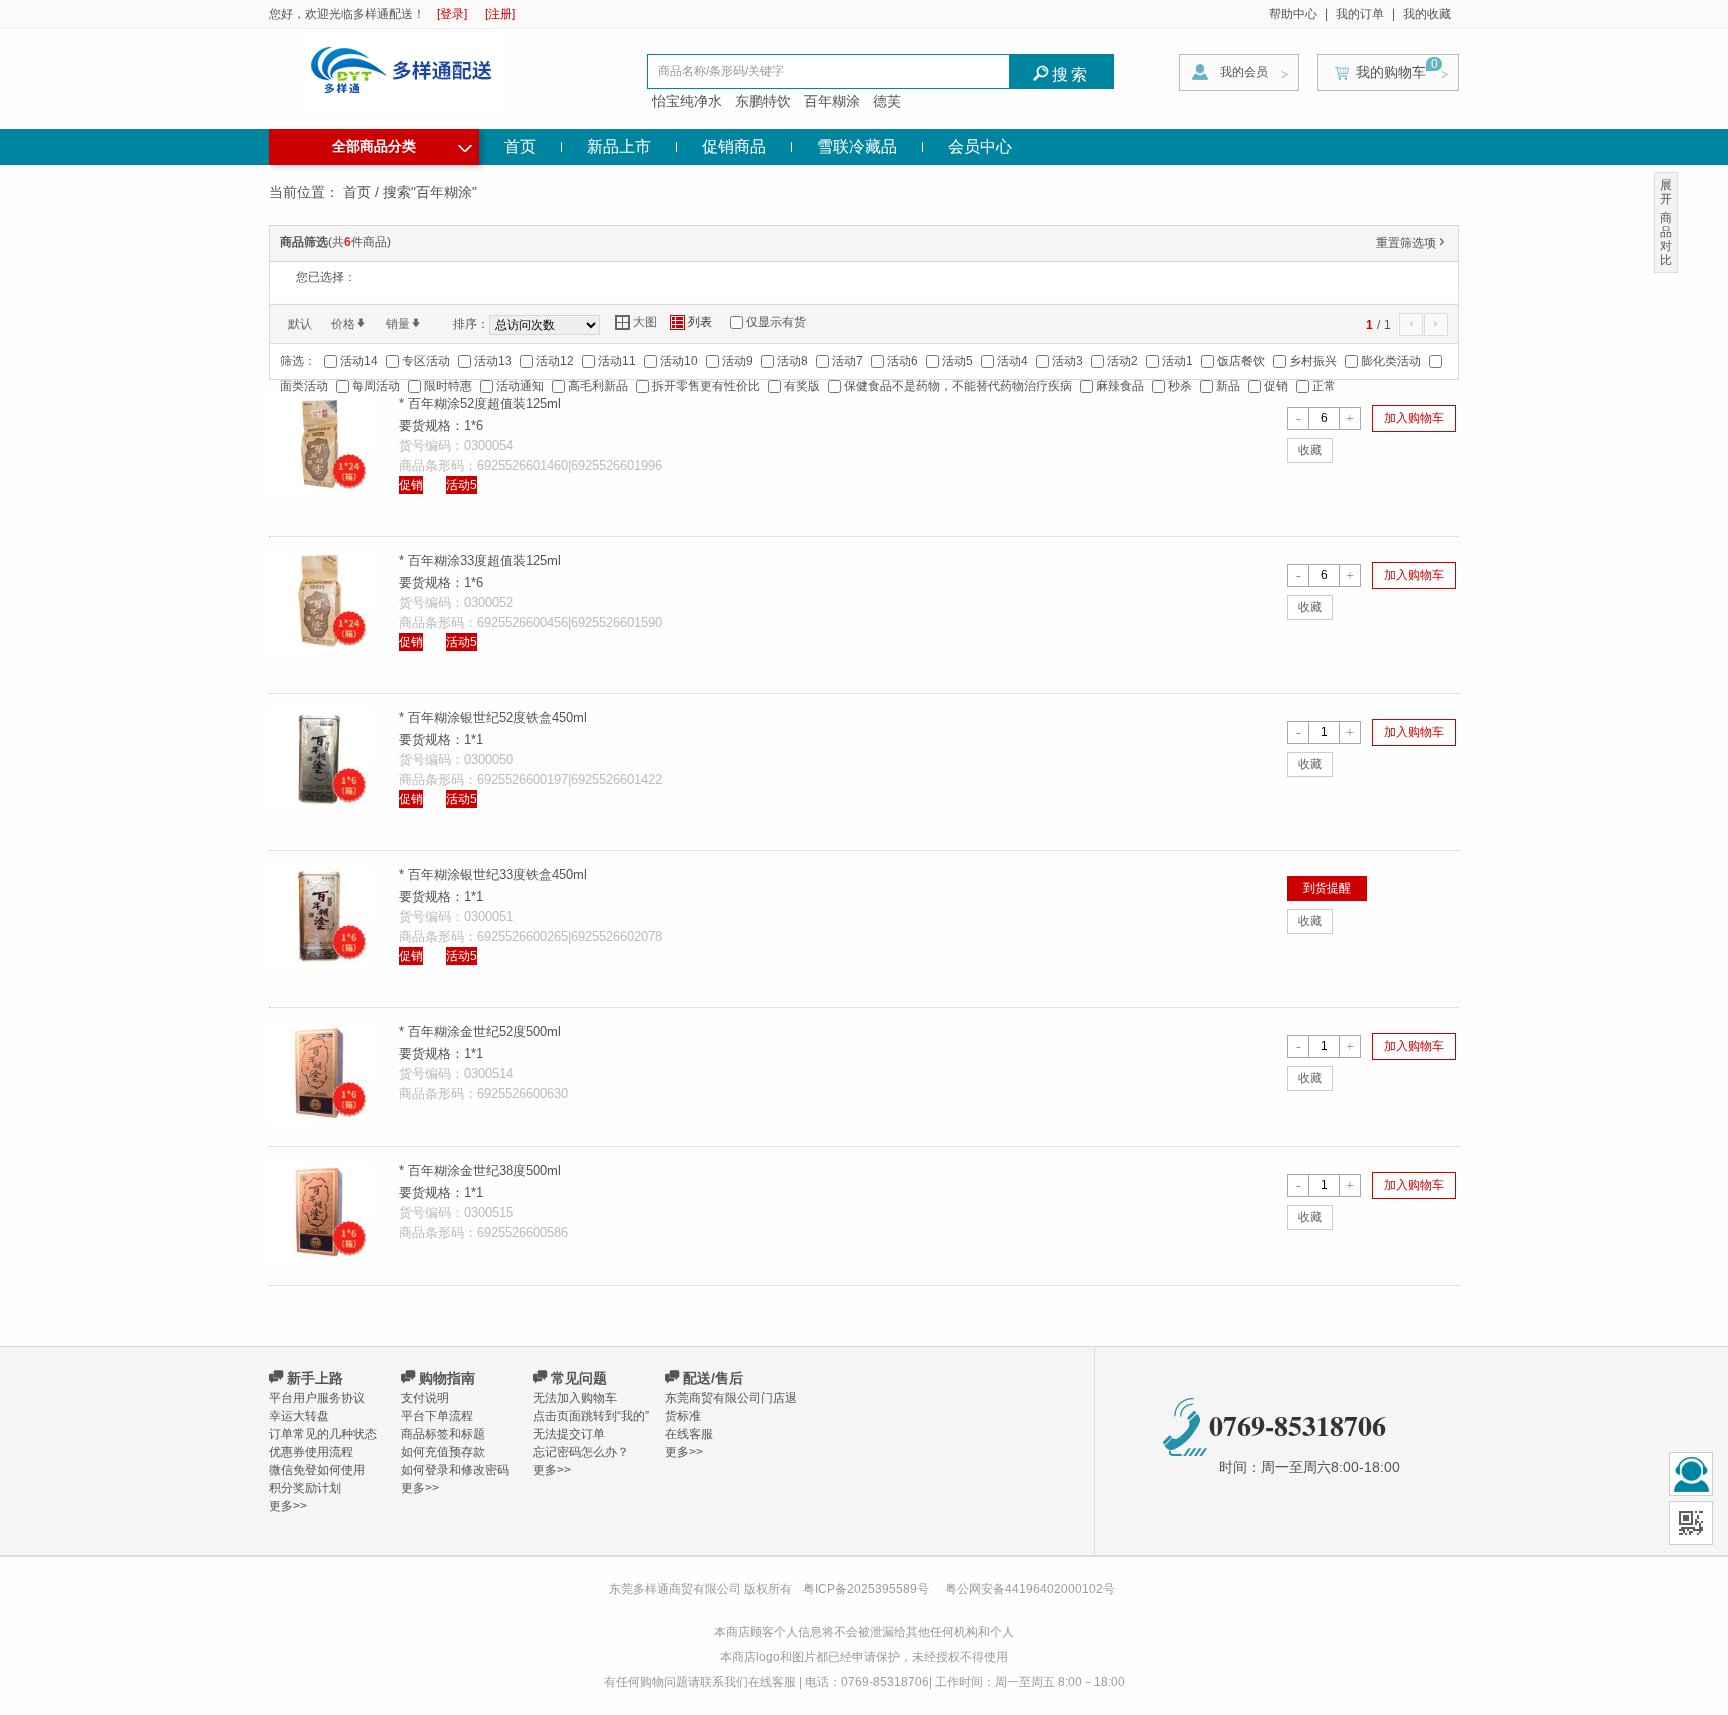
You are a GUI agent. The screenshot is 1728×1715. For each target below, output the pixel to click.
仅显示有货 (776, 322)
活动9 (737, 361)
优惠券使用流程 (311, 1452)
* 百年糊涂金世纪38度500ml (480, 1170)
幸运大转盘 (299, 1416)
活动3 (1067, 361)
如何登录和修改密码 (455, 1470)
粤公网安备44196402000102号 (1030, 1589)
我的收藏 (1427, 14)
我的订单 (1360, 14)
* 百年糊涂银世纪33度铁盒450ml (493, 874)
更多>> (288, 1506)
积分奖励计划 (305, 1488)
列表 (691, 322)
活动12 (555, 361)
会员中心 (980, 146)
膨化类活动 (1391, 361)
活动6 (902, 361)
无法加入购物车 (575, 1398)
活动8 (792, 361)
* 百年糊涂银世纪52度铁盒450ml (493, 717)
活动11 (617, 361)
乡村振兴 (1313, 361)
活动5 (957, 361)
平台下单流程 (437, 1416)
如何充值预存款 (443, 1452)
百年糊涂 (832, 101)
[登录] (452, 14)
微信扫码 (1691, 1523)
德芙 (887, 101)
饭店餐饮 (1241, 361)
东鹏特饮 (763, 101)
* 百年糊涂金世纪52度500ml (480, 1031)
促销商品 (734, 146)
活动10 (679, 361)
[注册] (500, 14)
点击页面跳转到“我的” (591, 1416)
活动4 (1012, 361)
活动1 (1177, 361)
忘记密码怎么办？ (581, 1452)
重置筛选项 (1412, 243)
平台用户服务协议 (317, 1398)
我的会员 (1244, 72)
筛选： (298, 361)
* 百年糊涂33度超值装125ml (480, 560)
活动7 (847, 361)
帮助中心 (1293, 14)
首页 (520, 146)
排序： (471, 324)
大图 (636, 322)
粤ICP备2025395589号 (867, 1589)
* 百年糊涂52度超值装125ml (480, 403)
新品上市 (619, 146)
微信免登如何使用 (317, 1470)
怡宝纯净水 (687, 101)
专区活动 (426, 361)
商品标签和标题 (443, 1434)
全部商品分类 (402, 144)
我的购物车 (1391, 72)
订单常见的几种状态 (323, 1434)
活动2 (1122, 361)
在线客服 (689, 1434)
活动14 (359, 361)
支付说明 (425, 1398)
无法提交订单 (569, 1434)
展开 (1666, 192)
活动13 (493, 361)
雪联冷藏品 (857, 146)
